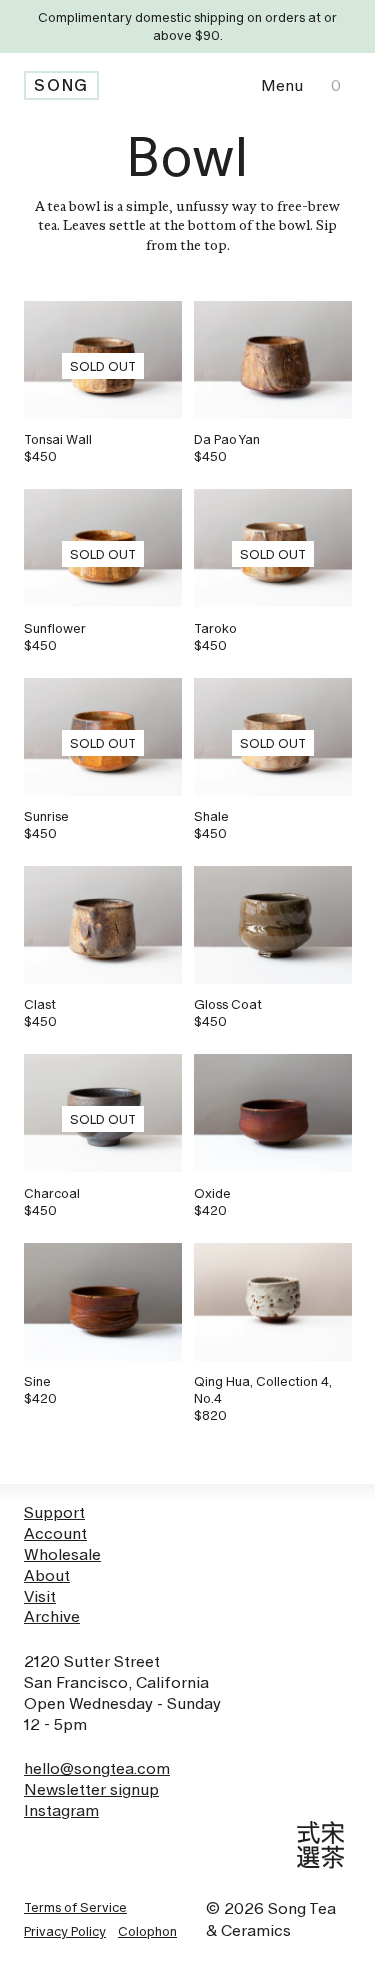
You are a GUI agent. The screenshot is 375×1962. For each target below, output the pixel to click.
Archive (52, 1616)
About (47, 1575)
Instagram (61, 1810)
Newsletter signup (91, 1789)
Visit (40, 1596)
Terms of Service (75, 1907)
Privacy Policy (65, 1931)
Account (55, 1533)
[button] (282, 85)
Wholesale (62, 1554)
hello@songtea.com (97, 1768)
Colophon (147, 1931)
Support (54, 1512)
